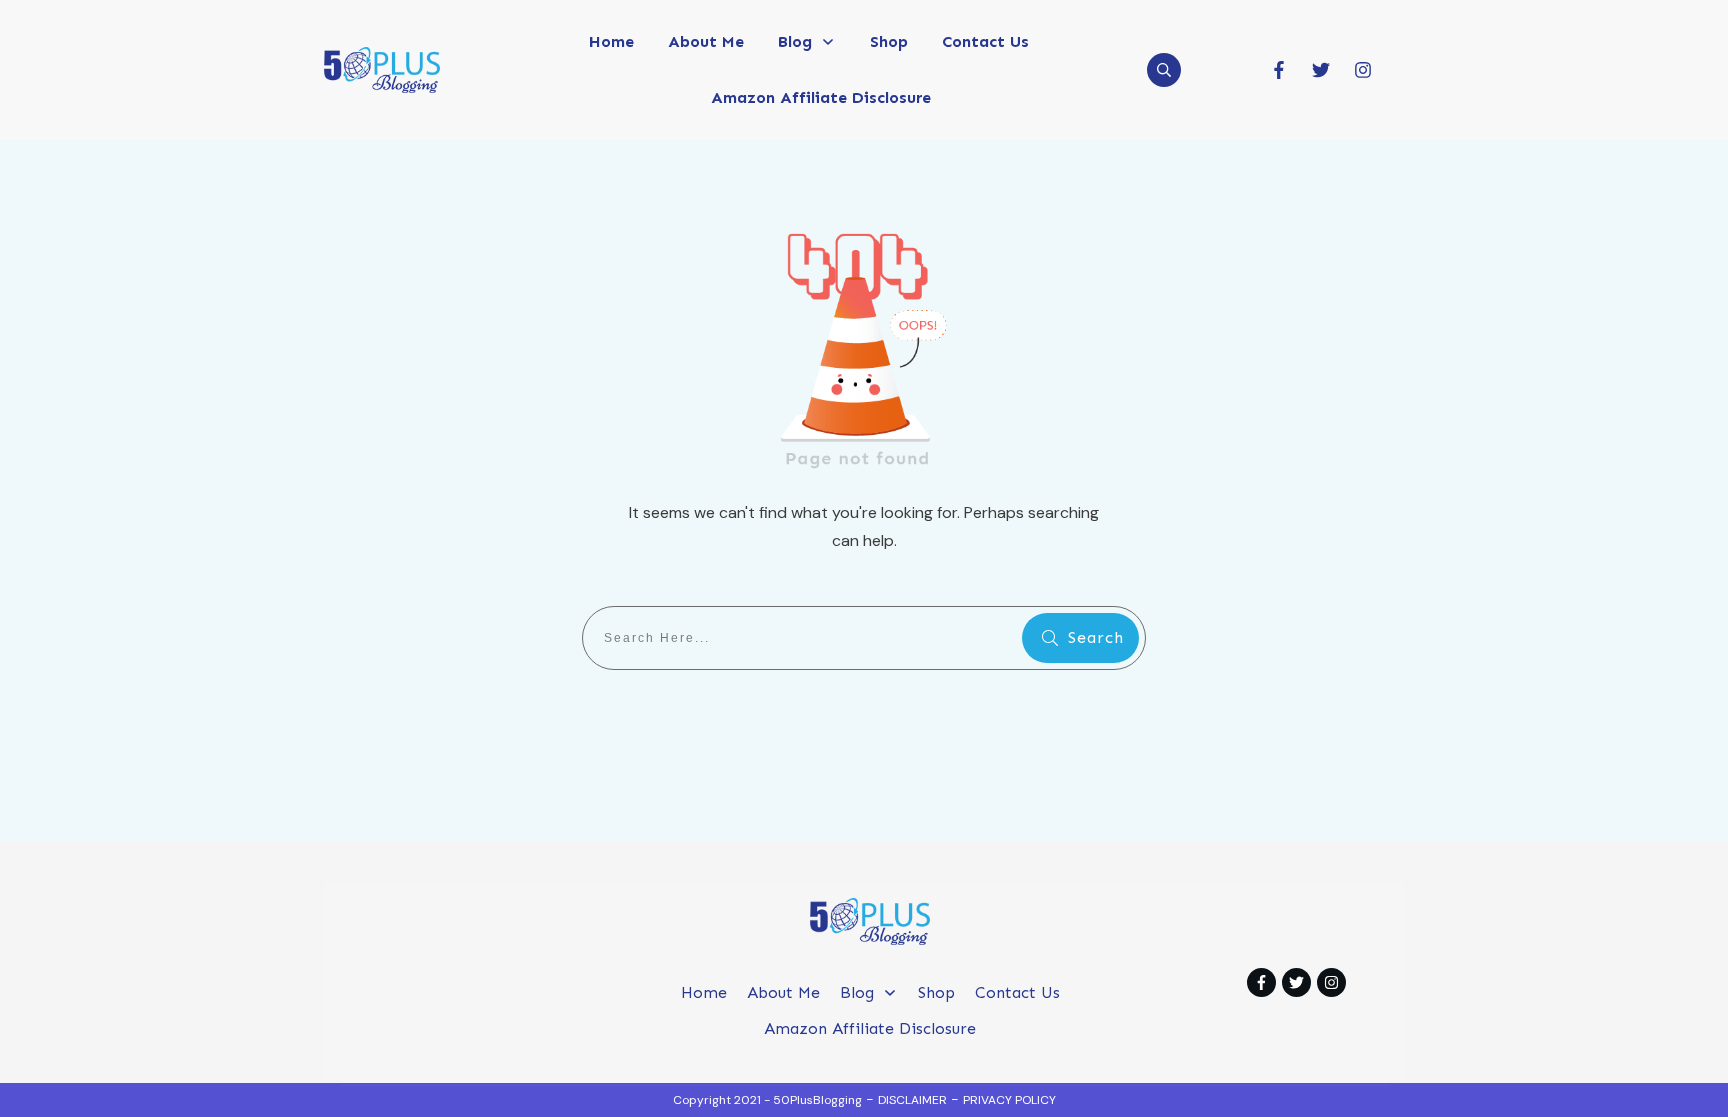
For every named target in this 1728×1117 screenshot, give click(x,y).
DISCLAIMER (912, 1100)
